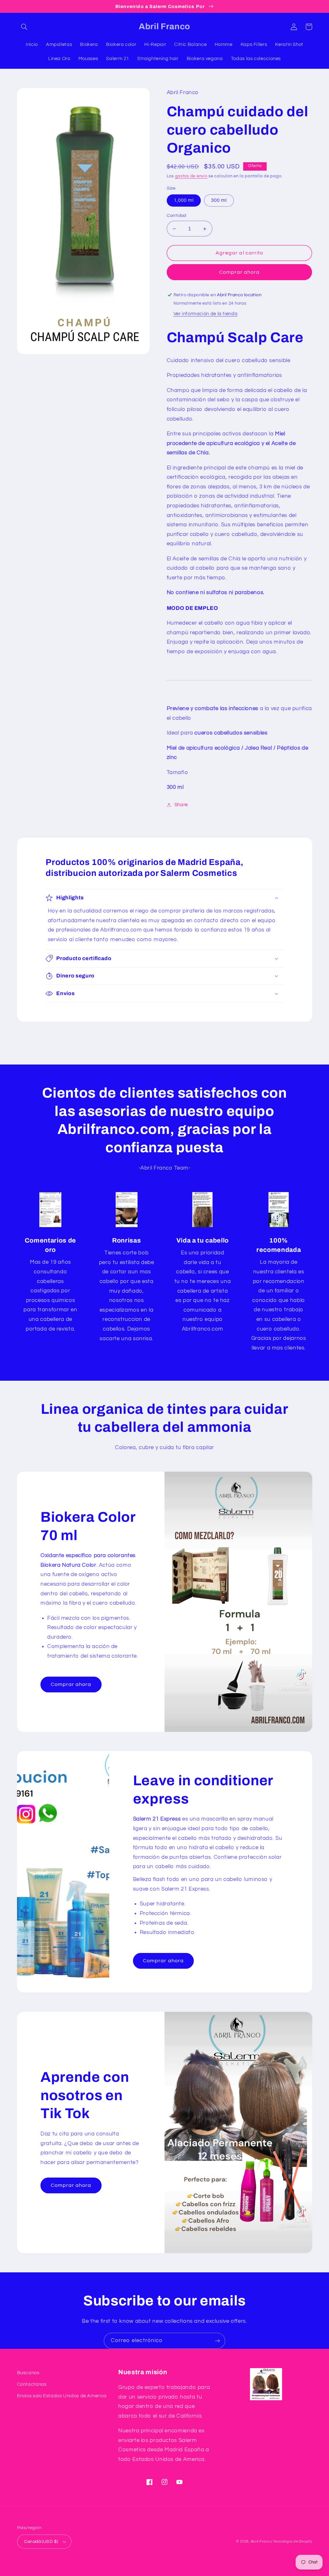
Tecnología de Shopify (293, 2541)
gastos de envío (191, 176)
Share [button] (181, 805)
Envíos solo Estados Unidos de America (62, 2396)
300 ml (219, 200)
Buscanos (28, 2373)
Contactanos (32, 2384)
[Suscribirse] (218, 2341)
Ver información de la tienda (206, 314)
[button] (24, 27)
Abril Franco (262, 2541)
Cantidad (177, 216)
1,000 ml (184, 200)
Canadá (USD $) (41, 2542)
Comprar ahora (240, 272)
